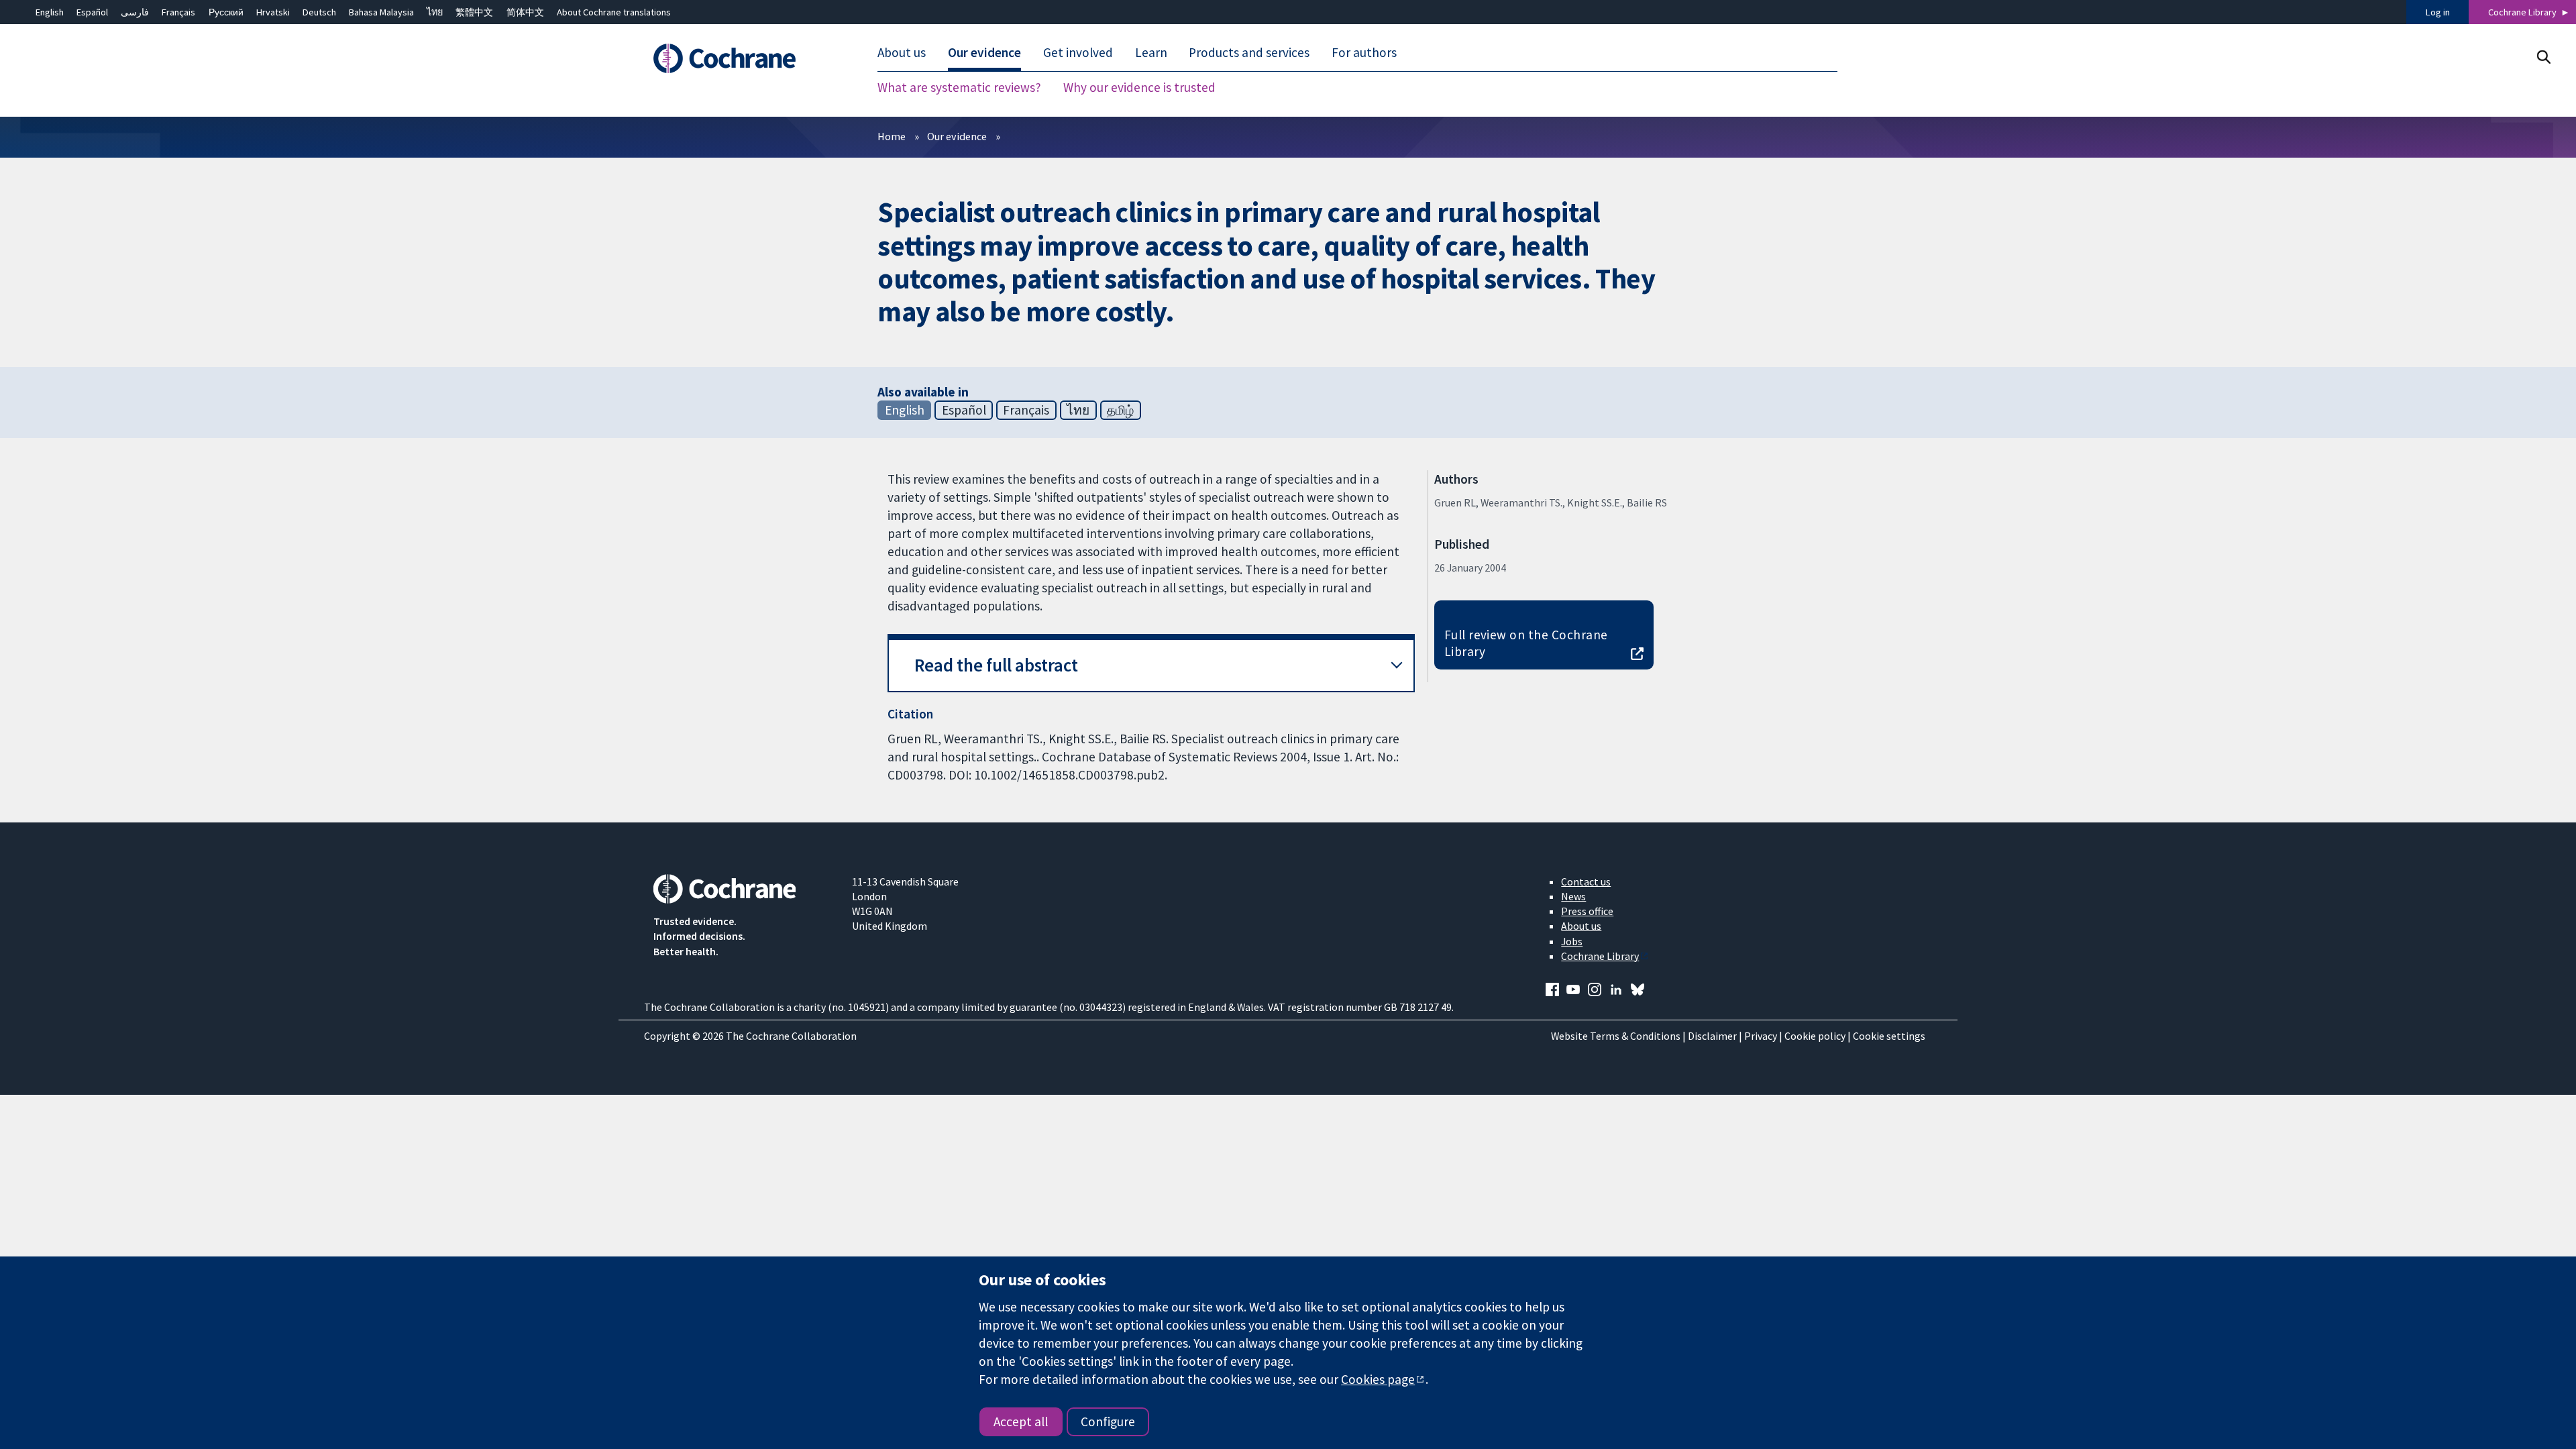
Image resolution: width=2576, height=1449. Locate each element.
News (1573, 896)
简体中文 (525, 12)
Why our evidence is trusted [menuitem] (1139, 87)
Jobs (1572, 941)
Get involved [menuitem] (1078, 52)
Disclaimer (1712, 1036)
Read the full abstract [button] (996, 665)
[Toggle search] (2543, 57)
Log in (2438, 12)
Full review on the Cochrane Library (1526, 643)
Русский (226, 12)
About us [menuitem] (902, 52)
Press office (1587, 911)
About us (1581, 926)
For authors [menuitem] (1364, 52)
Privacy (1761, 1036)
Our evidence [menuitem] (984, 52)
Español (92, 12)
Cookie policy (1815, 1036)
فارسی (135, 12)
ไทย (435, 12)
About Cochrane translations (614, 12)
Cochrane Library (2522, 12)
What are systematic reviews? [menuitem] (959, 87)
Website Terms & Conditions (1616, 1036)
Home (892, 136)
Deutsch (319, 12)
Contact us (1586, 881)
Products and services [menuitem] (1249, 52)
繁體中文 (474, 12)
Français (178, 12)
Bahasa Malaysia (381, 12)
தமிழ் (1120, 410)
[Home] (743, 58)
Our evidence (957, 136)
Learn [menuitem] (1151, 52)
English (50, 12)
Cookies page (1378, 1379)
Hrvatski (273, 12)
